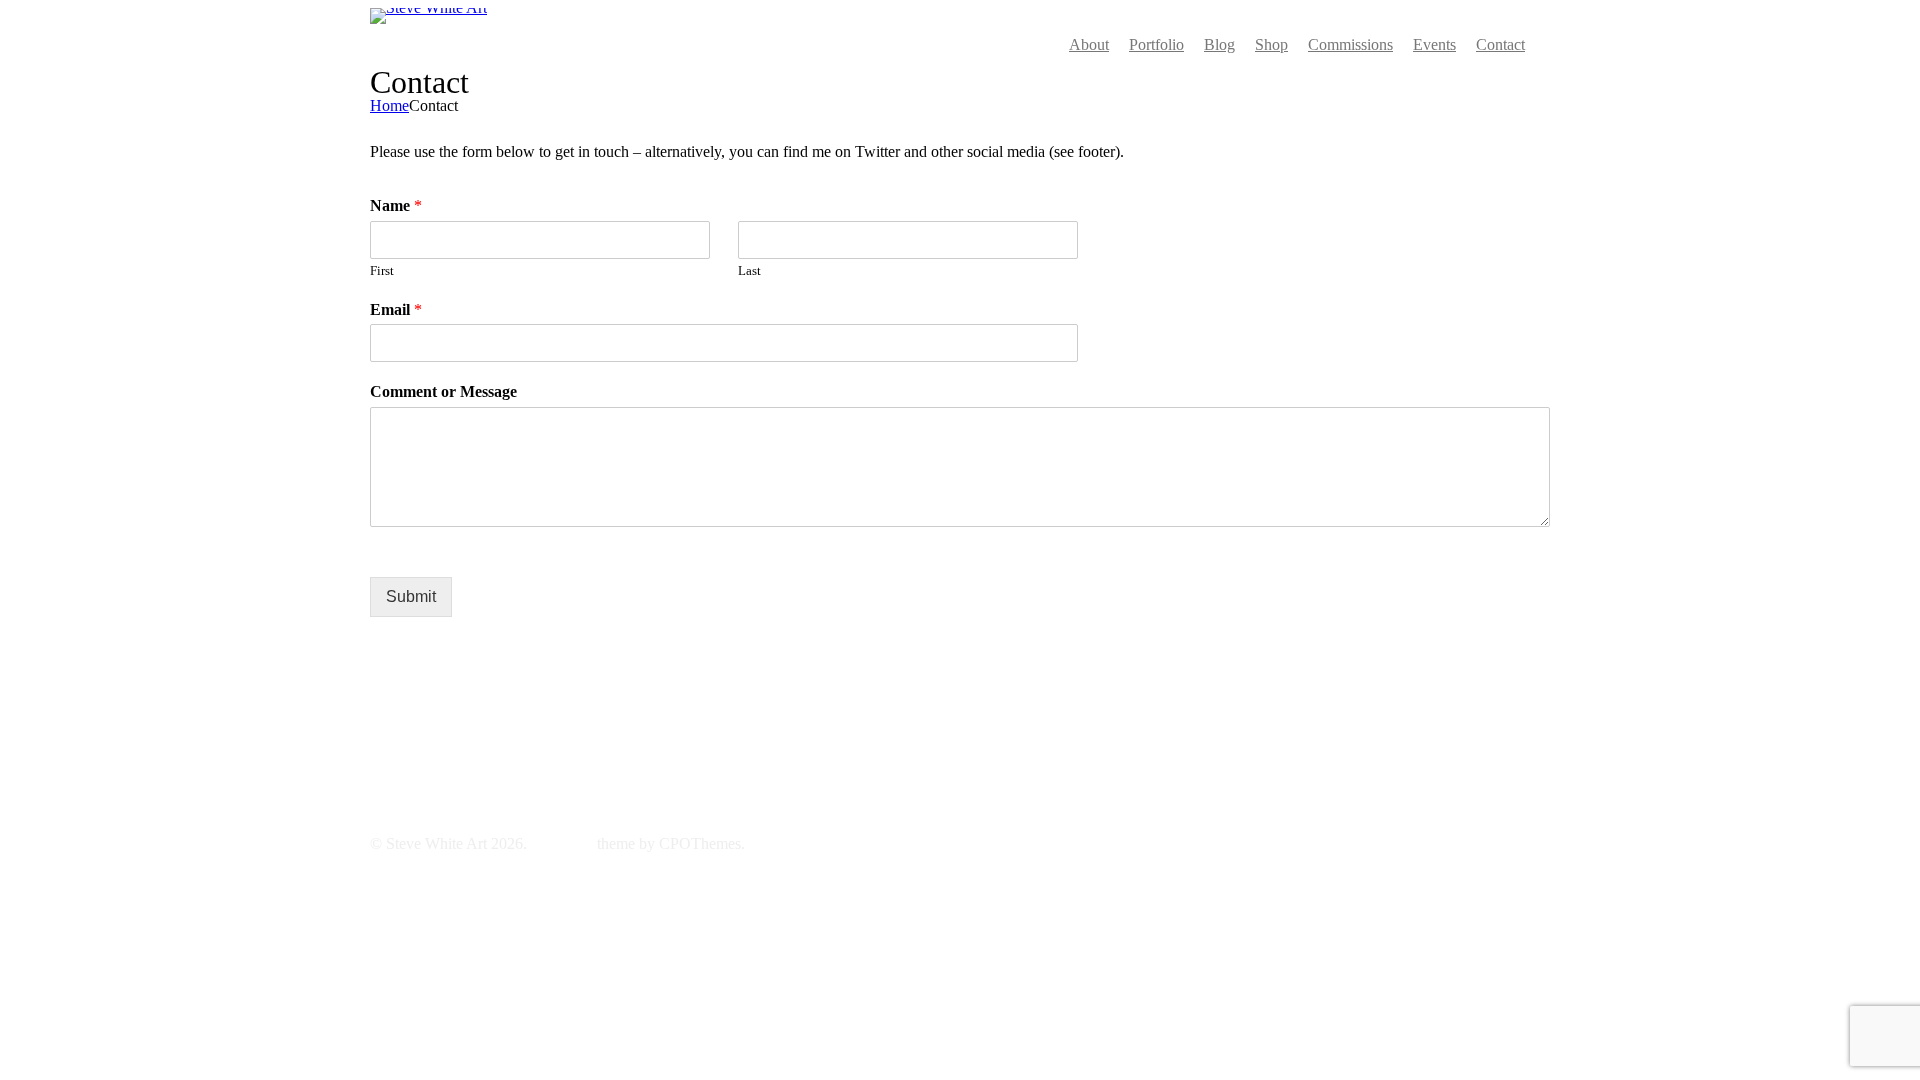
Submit (411, 596)
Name (396, 205)
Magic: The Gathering (853, 755)
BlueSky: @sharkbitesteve (453, 739)
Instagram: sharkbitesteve (449, 723)
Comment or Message (443, 391)
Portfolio (810, 707)
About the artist (831, 723)
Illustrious (562, 843)
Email (396, 309)
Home (389, 105)
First (382, 270)
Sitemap (808, 771)
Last (749, 270)
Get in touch (822, 739)
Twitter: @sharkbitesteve (448, 707)
